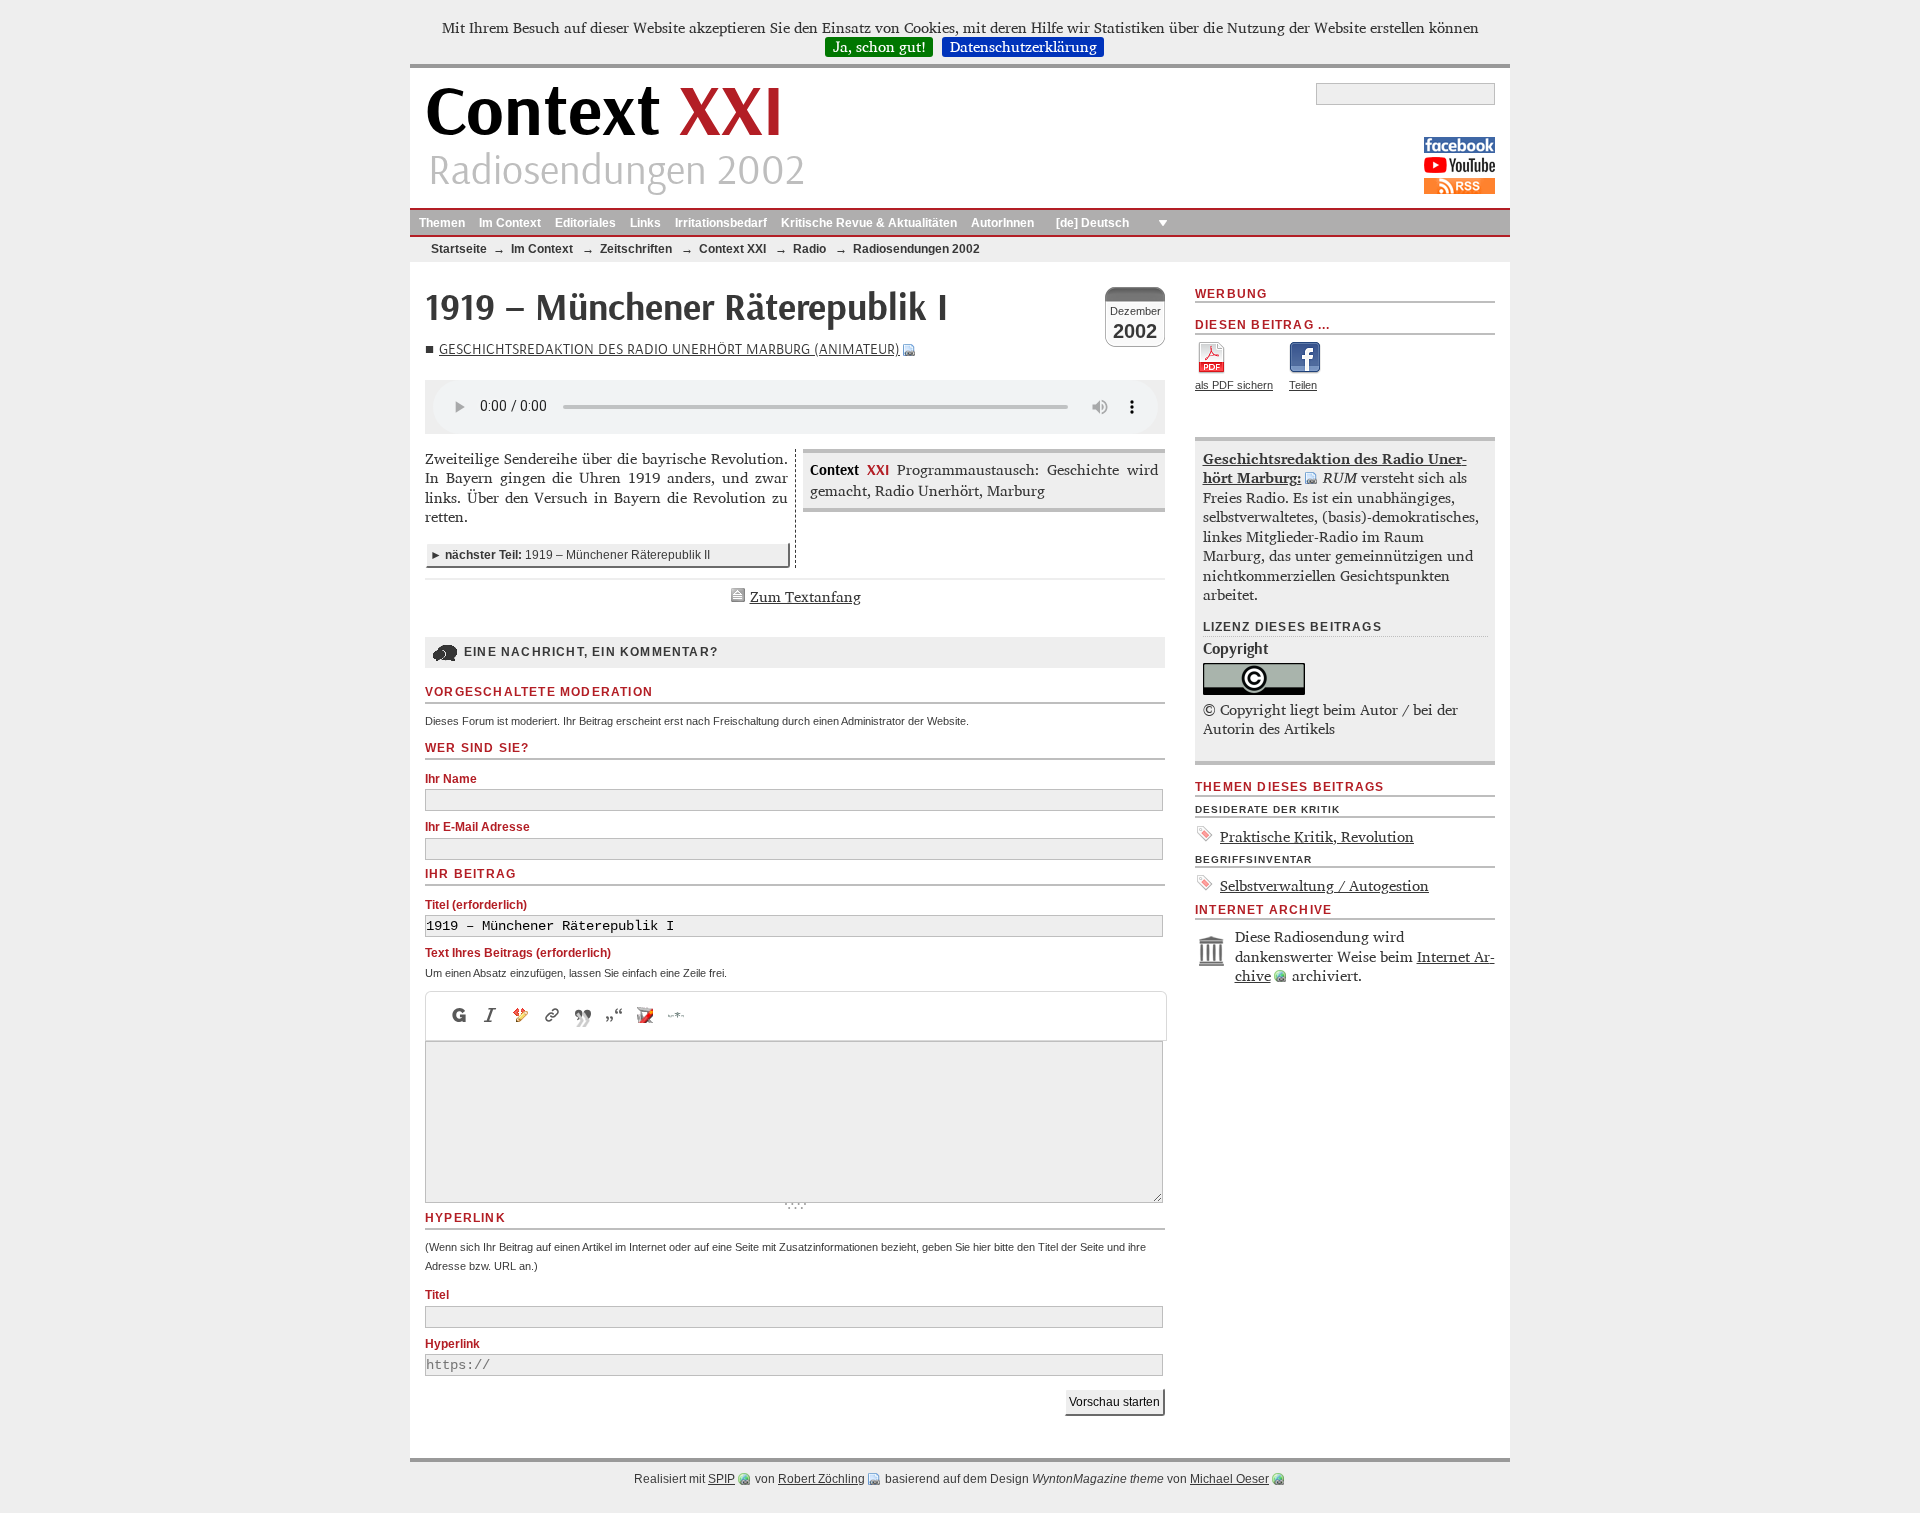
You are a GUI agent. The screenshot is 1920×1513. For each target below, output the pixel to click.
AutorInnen (1002, 223)
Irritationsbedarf (721, 223)
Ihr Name (451, 779)
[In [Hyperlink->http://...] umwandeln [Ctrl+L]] (552, 1016)
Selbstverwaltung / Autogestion (1324, 885)
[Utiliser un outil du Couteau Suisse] (645, 1016)
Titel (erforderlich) (476, 905)
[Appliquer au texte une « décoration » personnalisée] (521, 1016)
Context (604, 113)
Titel (437, 1295)
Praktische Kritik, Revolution (1317, 836)
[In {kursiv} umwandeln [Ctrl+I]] (490, 1016)
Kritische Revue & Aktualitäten (869, 223)
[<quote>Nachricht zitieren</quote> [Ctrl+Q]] (583, 1016)
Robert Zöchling (821, 1479)
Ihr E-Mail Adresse (477, 827)
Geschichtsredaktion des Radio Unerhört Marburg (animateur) (669, 349)
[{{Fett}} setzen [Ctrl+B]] (458, 1016)
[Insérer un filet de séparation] (676, 1016)
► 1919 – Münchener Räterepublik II (570, 555)
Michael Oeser (1229, 1479)
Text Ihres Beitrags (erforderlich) (518, 953)
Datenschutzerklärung (1023, 47)
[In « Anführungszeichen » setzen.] (614, 1016)
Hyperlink (452, 1344)
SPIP (721, 1479)
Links (645, 223)
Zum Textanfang (805, 596)
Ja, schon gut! (879, 47)
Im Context (510, 223)
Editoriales (585, 223)
